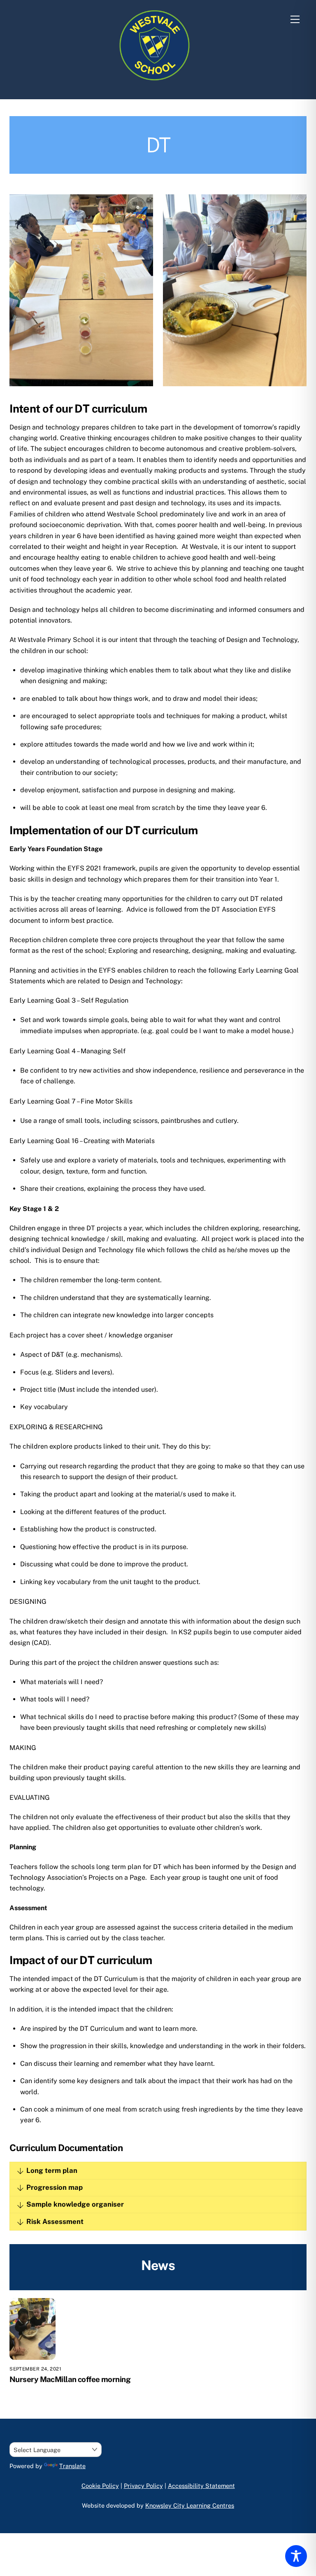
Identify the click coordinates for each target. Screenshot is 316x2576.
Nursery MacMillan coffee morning (70, 2379)
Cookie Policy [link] (100, 2486)
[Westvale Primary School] (156, 84)
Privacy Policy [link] (143, 2486)
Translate (72, 2466)
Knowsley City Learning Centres (190, 2505)
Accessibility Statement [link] (201, 2486)
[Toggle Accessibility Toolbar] (296, 2556)
